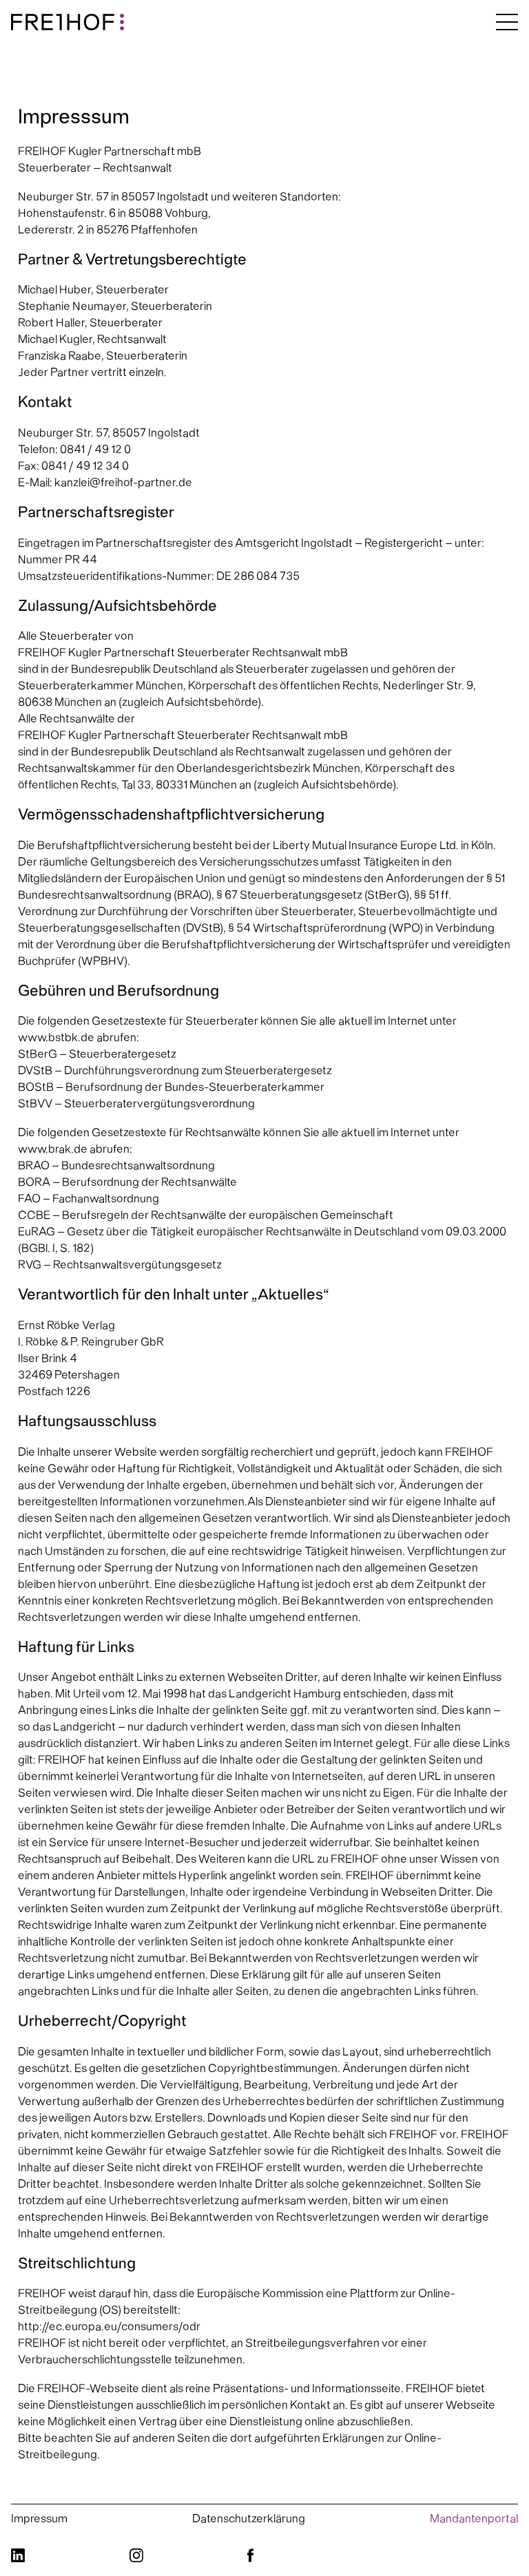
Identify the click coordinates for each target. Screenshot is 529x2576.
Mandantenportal (474, 2519)
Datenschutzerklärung (249, 2519)
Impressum (39, 2519)
